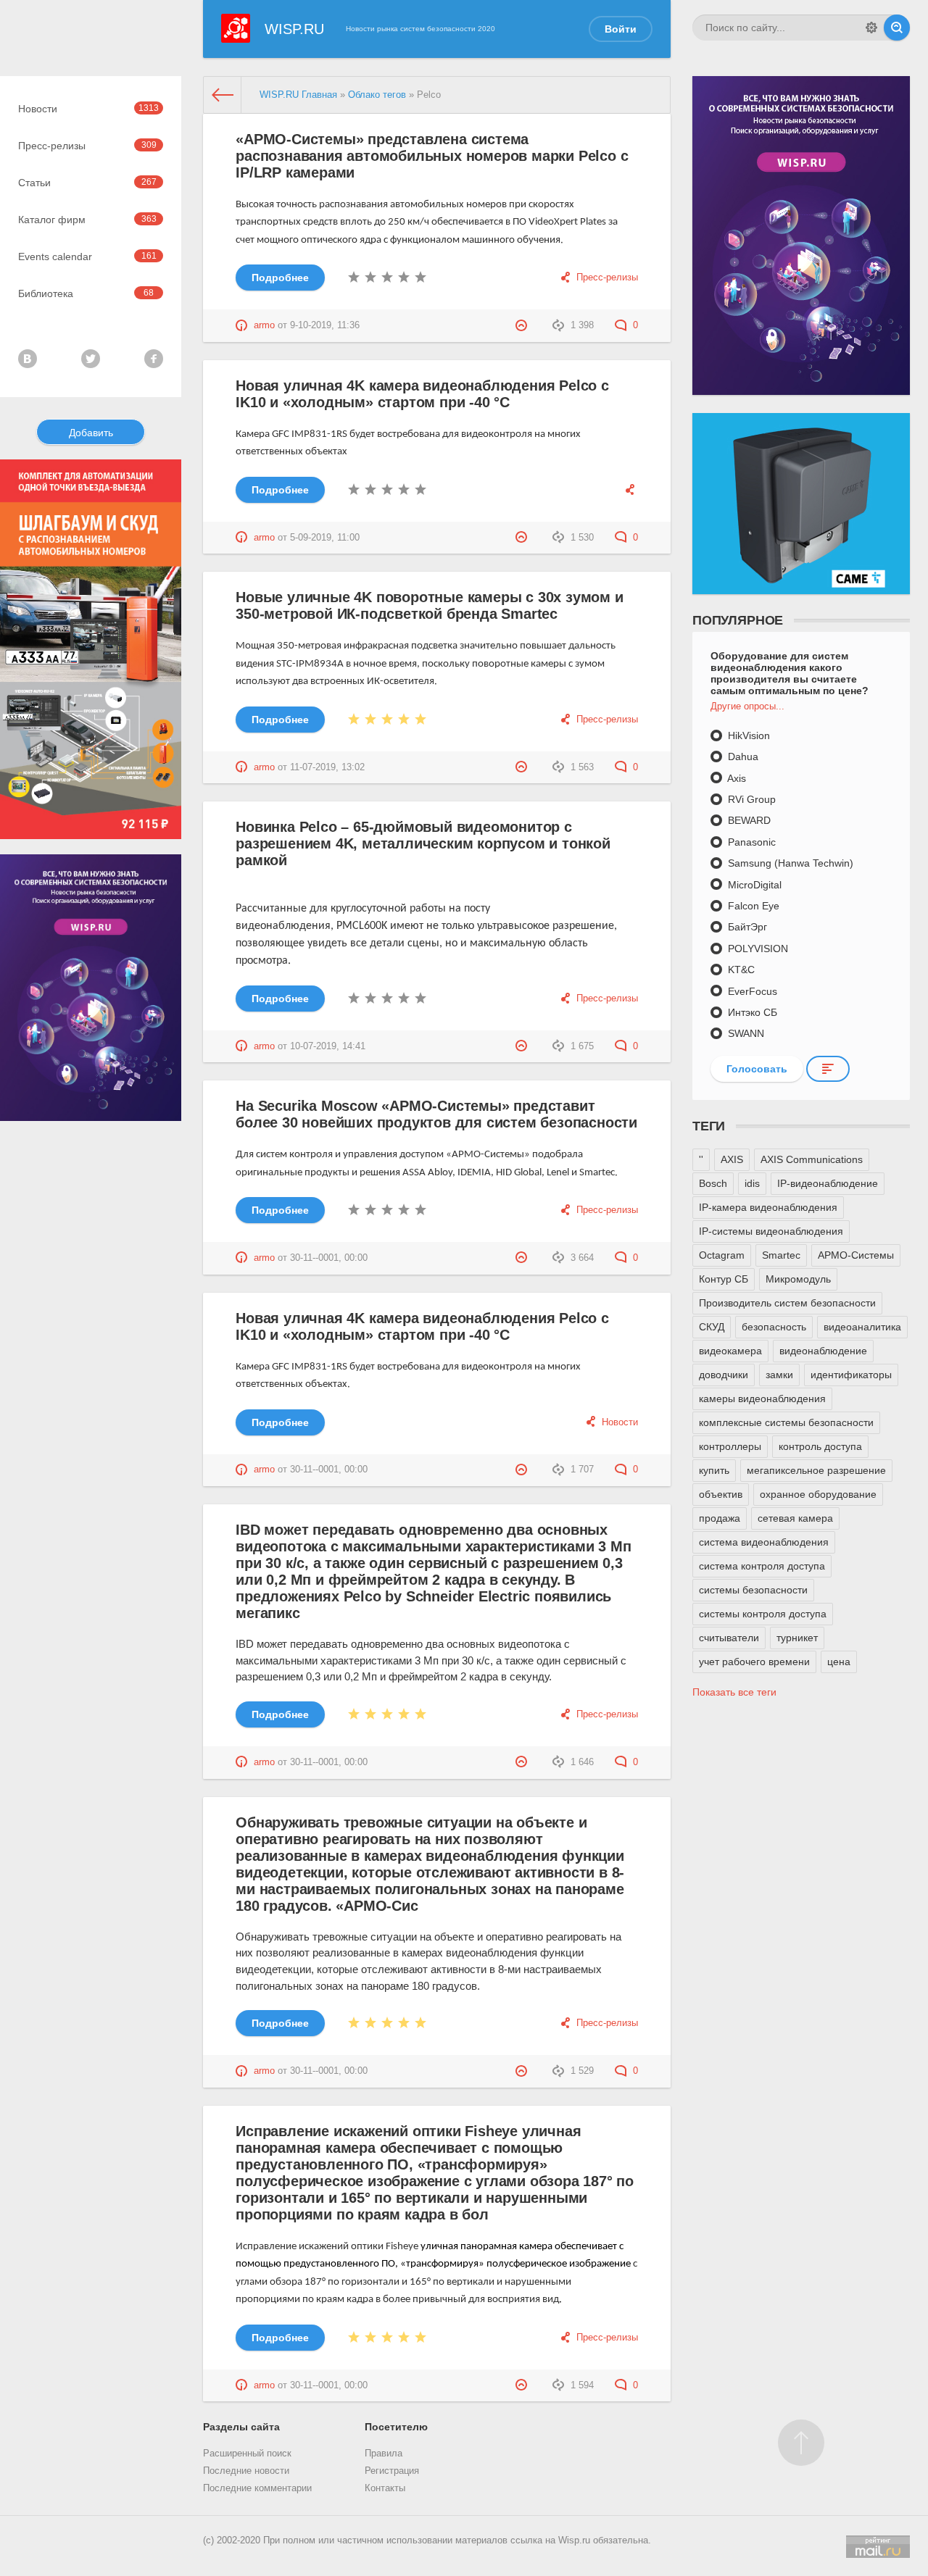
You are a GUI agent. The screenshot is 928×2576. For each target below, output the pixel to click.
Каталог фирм (87, 220)
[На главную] (223, 95)
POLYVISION (757, 949)
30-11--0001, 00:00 (329, 1258)
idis (752, 1183)
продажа (720, 1518)
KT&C (740, 970)
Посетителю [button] (396, 2427)
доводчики (724, 1375)
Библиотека (86, 293)
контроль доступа (820, 1446)
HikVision (747, 735)
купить (714, 1470)
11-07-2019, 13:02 (327, 767)
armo (264, 325)
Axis (736, 778)
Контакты (385, 2488)
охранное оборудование (818, 1494)
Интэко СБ (751, 1012)
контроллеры (730, 1446)
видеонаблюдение (823, 1351)
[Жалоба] (523, 325)
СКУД (712, 1327)
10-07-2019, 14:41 (328, 1046)
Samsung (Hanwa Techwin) (789, 863)
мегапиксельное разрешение (816, 1470)
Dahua (742, 756)
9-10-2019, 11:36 (325, 325)
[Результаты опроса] (828, 1069)
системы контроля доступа (763, 1614)
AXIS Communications (812, 1159)
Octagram (722, 1255)
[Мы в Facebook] (154, 359)
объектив (721, 1494)
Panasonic (750, 842)
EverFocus (751, 991)
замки (779, 1375)
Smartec (781, 1255)
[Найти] (897, 28)
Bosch (713, 1183)
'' (701, 1159)
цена (839, 1662)
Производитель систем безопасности (787, 1303)
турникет (797, 1638)
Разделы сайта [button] (241, 2427)
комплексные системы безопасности (786, 1422)
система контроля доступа (762, 1566)
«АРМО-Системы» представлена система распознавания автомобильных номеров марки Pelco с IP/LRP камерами (432, 156)
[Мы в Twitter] (91, 359)
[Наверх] (801, 2443)
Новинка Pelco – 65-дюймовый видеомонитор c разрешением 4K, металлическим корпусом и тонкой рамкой (423, 843)
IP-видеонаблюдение (828, 1183)
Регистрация (392, 2471)
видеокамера (730, 1351)
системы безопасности (753, 1590)
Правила (384, 2454)
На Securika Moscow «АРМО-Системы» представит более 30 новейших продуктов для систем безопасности (436, 1114)
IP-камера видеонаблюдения (768, 1207)
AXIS (732, 1159)
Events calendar (87, 257)
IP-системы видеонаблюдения (771, 1231)
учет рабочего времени (754, 1662)
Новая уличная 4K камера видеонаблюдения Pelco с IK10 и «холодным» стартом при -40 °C (422, 394)
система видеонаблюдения (764, 1542)
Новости (88, 109)
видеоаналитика (862, 1327)
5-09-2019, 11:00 (325, 538)
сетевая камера (795, 1518)
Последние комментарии (257, 2488)
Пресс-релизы (87, 146)
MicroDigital (753, 885)
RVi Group (750, 799)
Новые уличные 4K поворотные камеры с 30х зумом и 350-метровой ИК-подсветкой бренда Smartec (429, 605)
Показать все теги (734, 1692)
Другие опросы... (747, 706)
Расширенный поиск (247, 2454)
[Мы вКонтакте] (28, 359)
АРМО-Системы (856, 1255)
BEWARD (748, 820)
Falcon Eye (752, 906)
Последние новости (246, 2471)
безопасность (774, 1327)
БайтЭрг (746, 927)
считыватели (729, 1638)
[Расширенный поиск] (871, 28)
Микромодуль (798, 1279)
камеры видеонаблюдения (762, 1399)
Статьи (87, 183)
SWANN (745, 1033)
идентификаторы (851, 1375)
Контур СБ (724, 1279)
